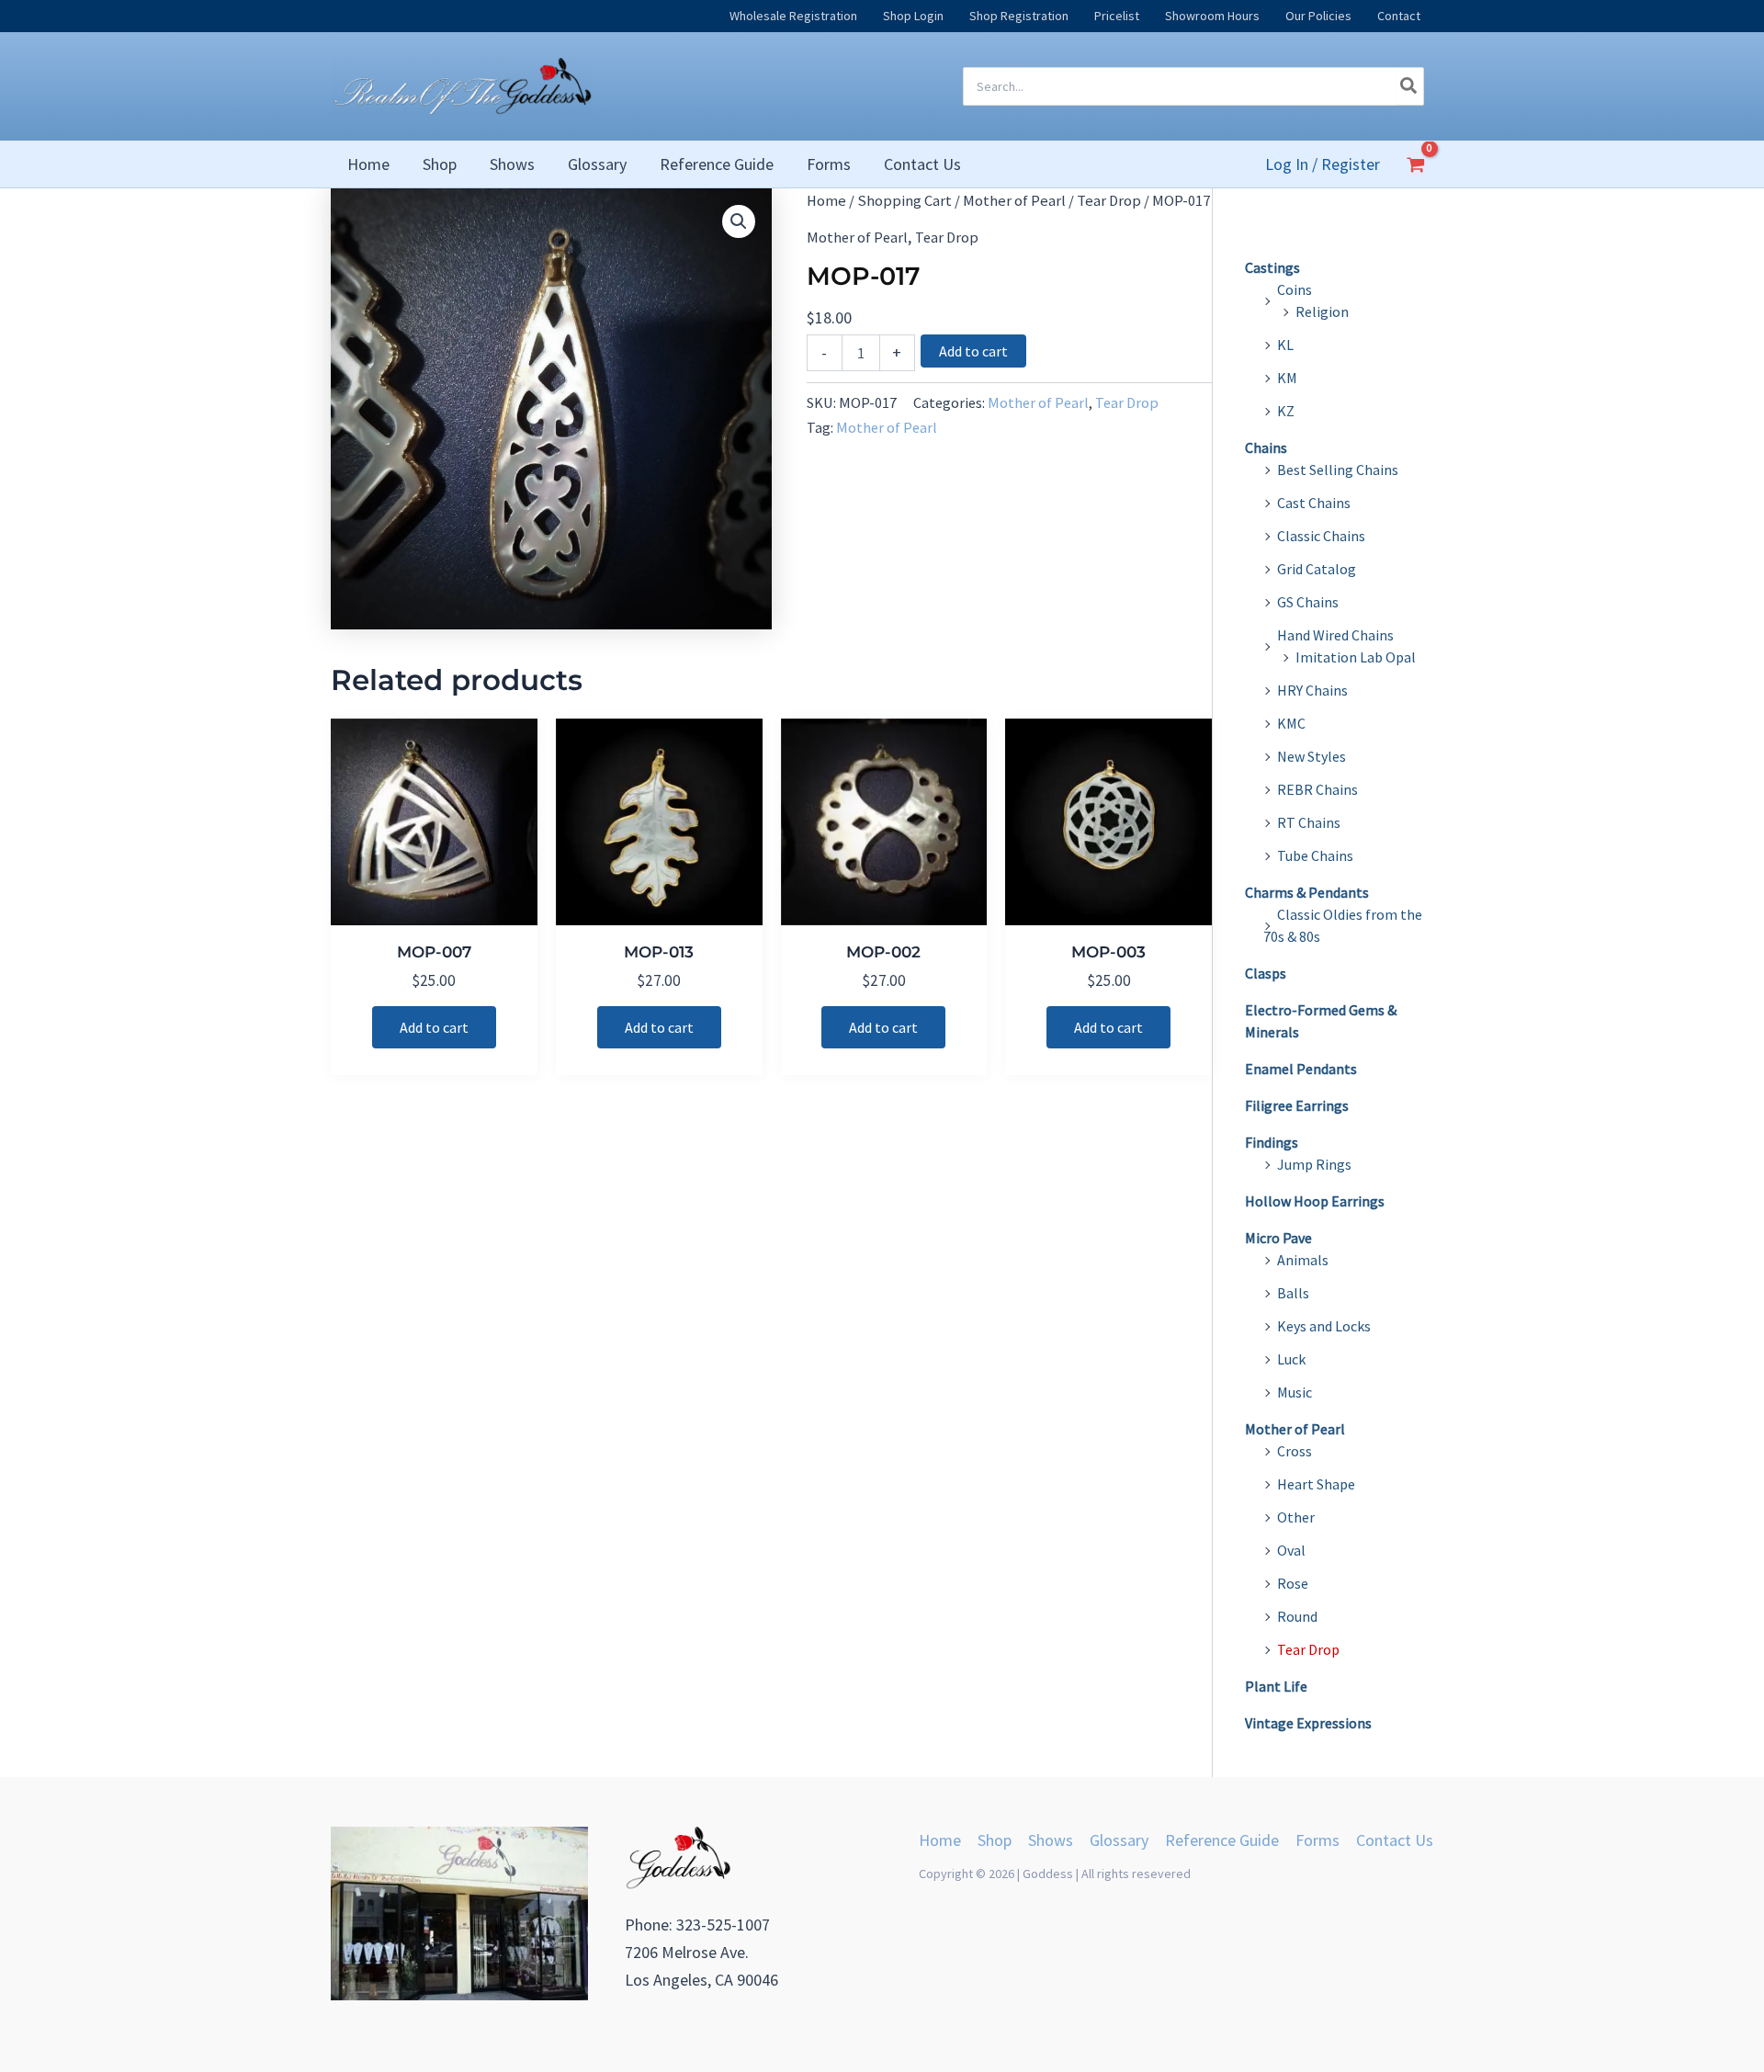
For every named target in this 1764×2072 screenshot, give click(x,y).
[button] (739, 221)
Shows (1051, 1840)
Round (1297, 1616)
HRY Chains (1312, 690)
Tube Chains (1315, 855)
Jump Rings (1314, 1164)
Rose (1293, 1583)
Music (1295, 1392)
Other (1296, 1517)
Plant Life (1276, 1686)
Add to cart (973, 351)
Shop (995, 1840)
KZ (1286, 411)
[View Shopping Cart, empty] (1416, 164)
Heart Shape (1316, 1484)
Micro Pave (1278, 1238)
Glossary (1119, 1840)
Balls (1293, 1293)
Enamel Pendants (1301, 1069)
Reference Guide (1222, 1840)
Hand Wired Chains (1335, 635)
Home (826, 201)
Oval (1291, 1550)
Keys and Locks (1324, 1326)
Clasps (1266, 973)
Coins (1295, 289)
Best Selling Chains (1338, 470)
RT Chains (1309, 822)
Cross (1295, 1451)
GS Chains (1308, 602)
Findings (1272, 1142)
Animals (1303, 1260)
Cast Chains (1314, 503)
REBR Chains (1317, 789)
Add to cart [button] (434, 1027)
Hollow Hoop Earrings (1315, 1201)
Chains (1266, 447)
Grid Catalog (1317, 569)
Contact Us (1395, 1840)
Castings (1272, 267)
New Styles (1312, 756)
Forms (1317, 1840)
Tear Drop (1109, 201)
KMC (1291, 723)
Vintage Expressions (1308, 1723)
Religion (1322, 311)
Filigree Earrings (1297, 1105)
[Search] (1409, 86)
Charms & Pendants (1307, 892)
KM (1287, 378)
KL (1285, 345)
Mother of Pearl (1014, 201)
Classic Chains (1321, 536)
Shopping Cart (905, 201)
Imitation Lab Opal (1356, 657)
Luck (1291, 1359)
